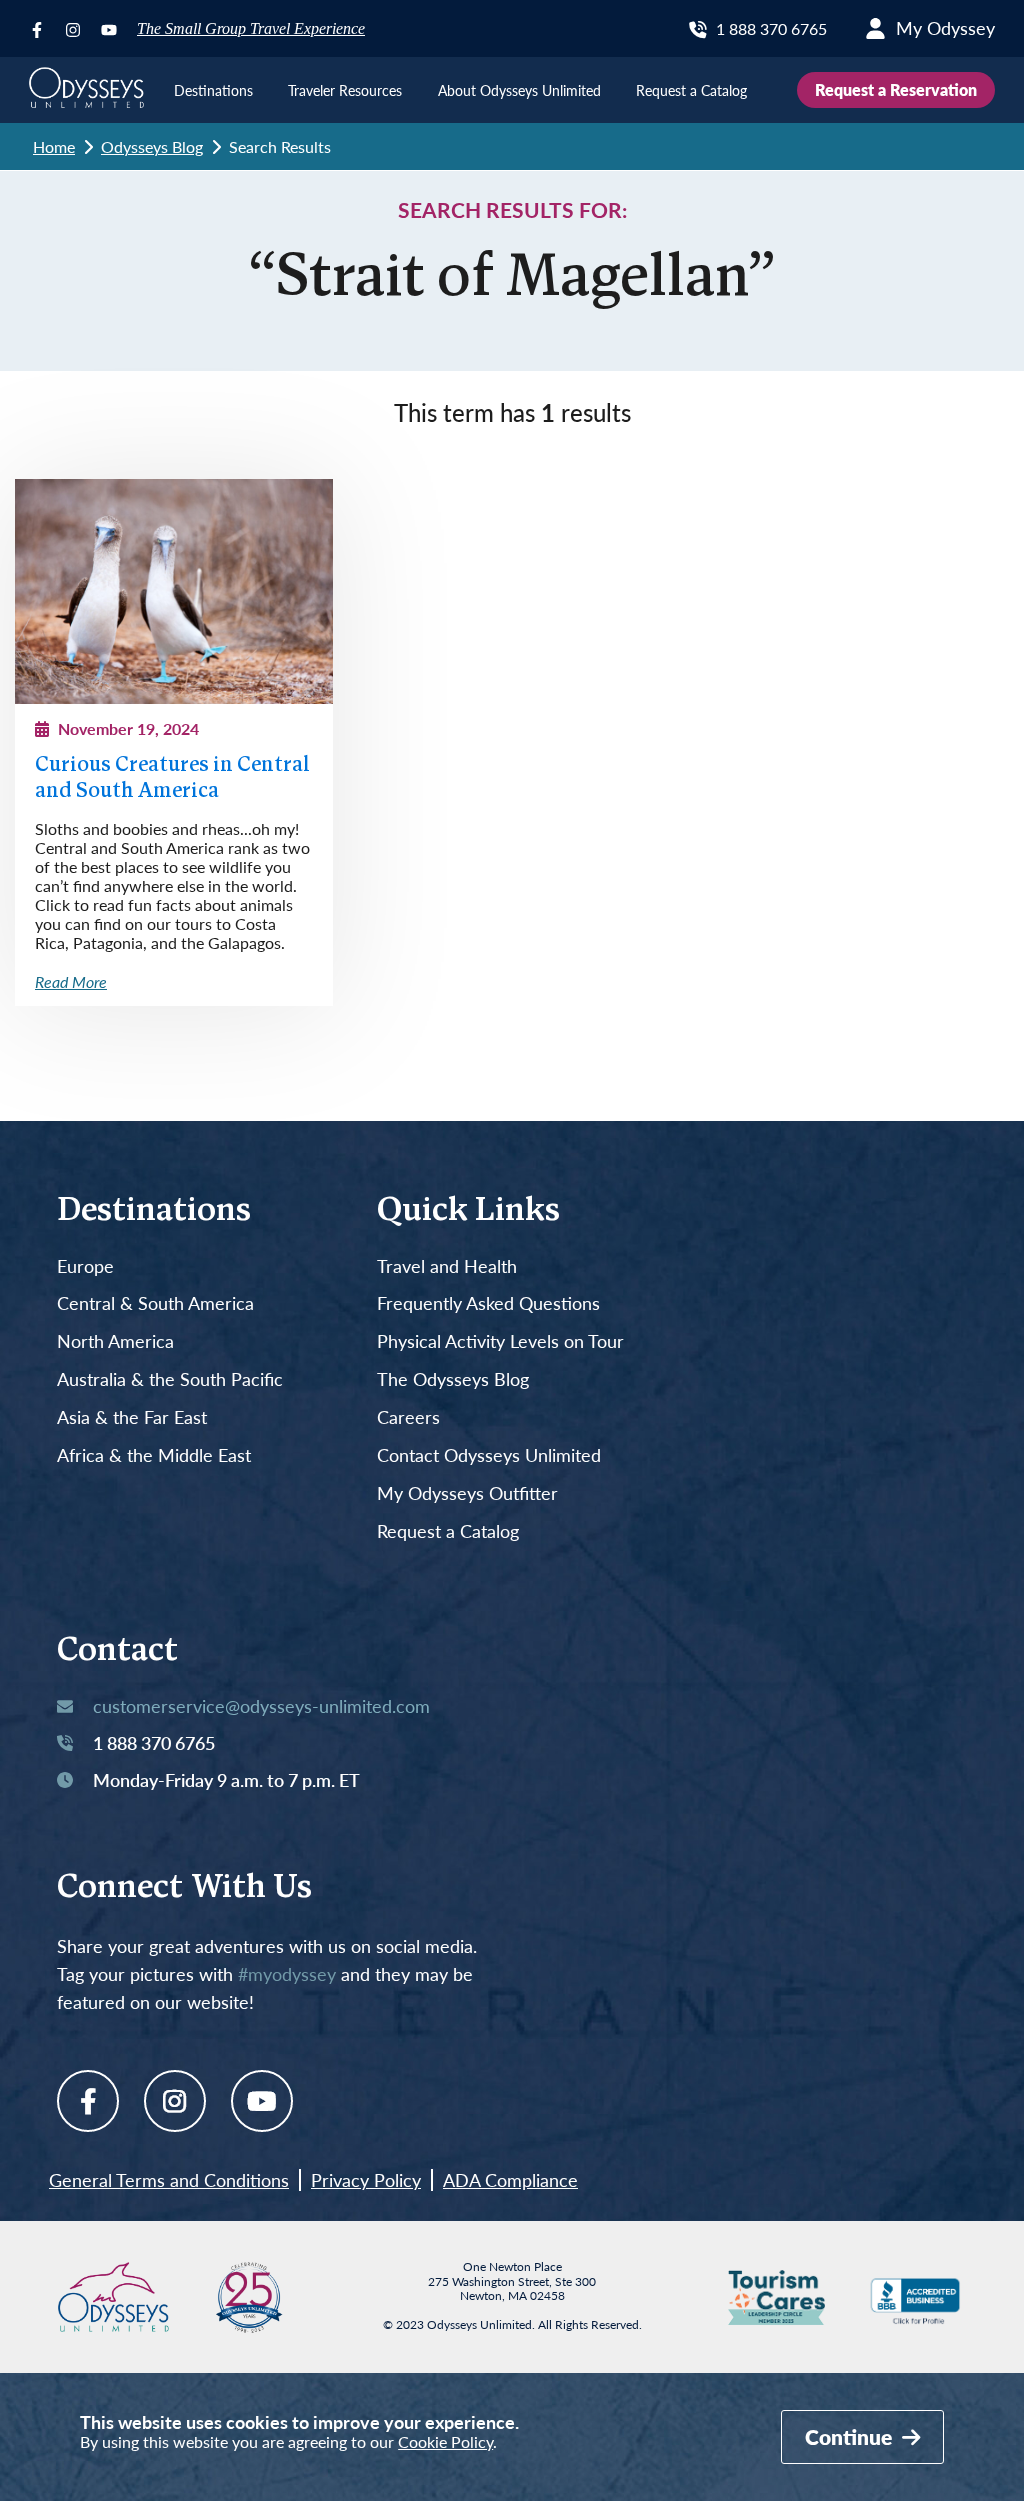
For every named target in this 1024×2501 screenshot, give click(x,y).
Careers (408, 1418)
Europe (85, 1267)
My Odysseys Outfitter (467, 1494)
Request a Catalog (448, 1532)
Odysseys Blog (152, 146)
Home (54, 146)
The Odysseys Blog (453, 1380)
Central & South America (155, 1304)
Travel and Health (447, 1267)
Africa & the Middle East (154, 1456)
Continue (851, 2436)
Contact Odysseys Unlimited (489, 1456)
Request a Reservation (896, 89)
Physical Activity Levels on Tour (500, 1342)
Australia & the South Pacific (170, 1380)
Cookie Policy (445, 2441)
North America (115, 1342)
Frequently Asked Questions (488, 1304)
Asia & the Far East (132, 1418)
